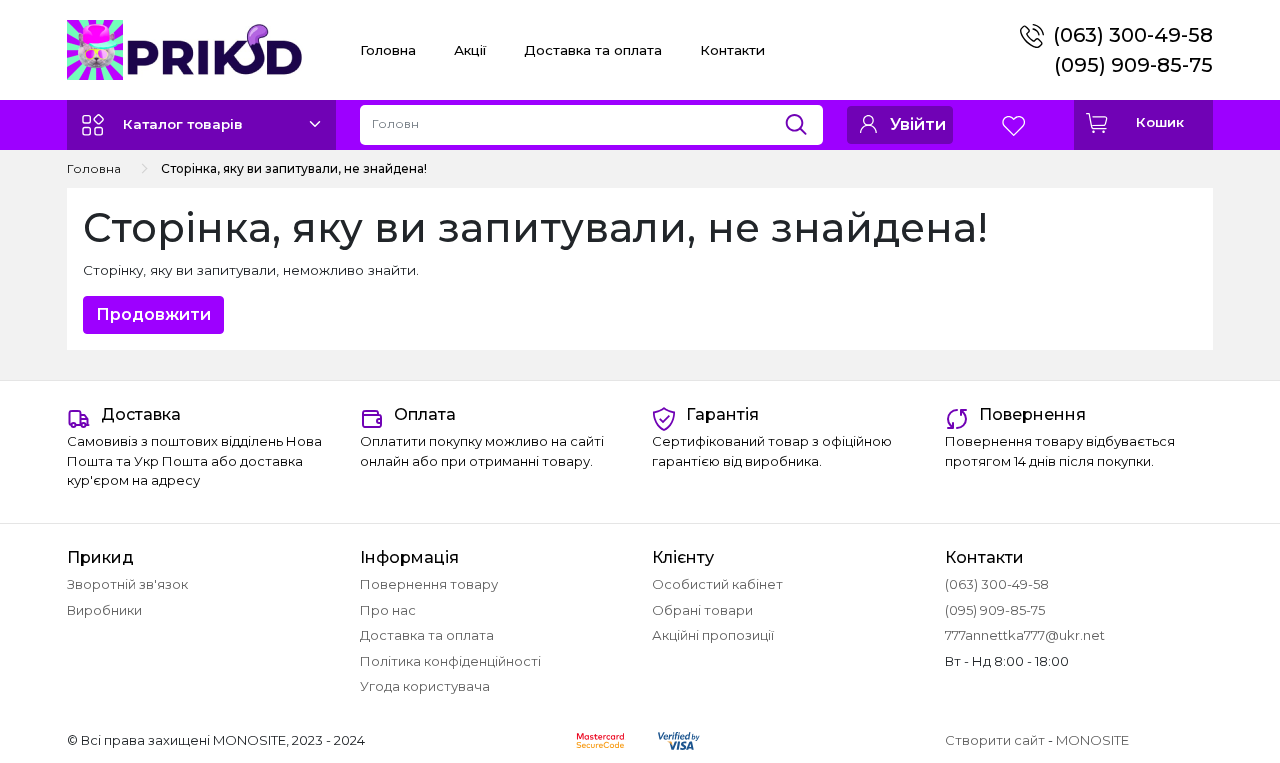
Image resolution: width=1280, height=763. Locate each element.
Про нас (388, 610)
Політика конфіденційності (450, 661)
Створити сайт (995, 740)
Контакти (732, 50)
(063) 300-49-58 (1133, 35)
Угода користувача (425, 686)
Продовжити (153, 314)
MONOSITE (1092, 740)
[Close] (1212, 679)
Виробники (104, 610)
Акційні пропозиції (713, 635)
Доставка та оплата (593, 50)
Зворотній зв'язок (127, 584)
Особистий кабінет (717, 584)
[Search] (803, 120)
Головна (388, 50)
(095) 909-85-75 (1133, 65)
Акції (470, 50)
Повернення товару (429, 584)
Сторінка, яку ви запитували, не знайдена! (294, 168)
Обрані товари (702, 610)
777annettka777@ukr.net (1025, 635)
